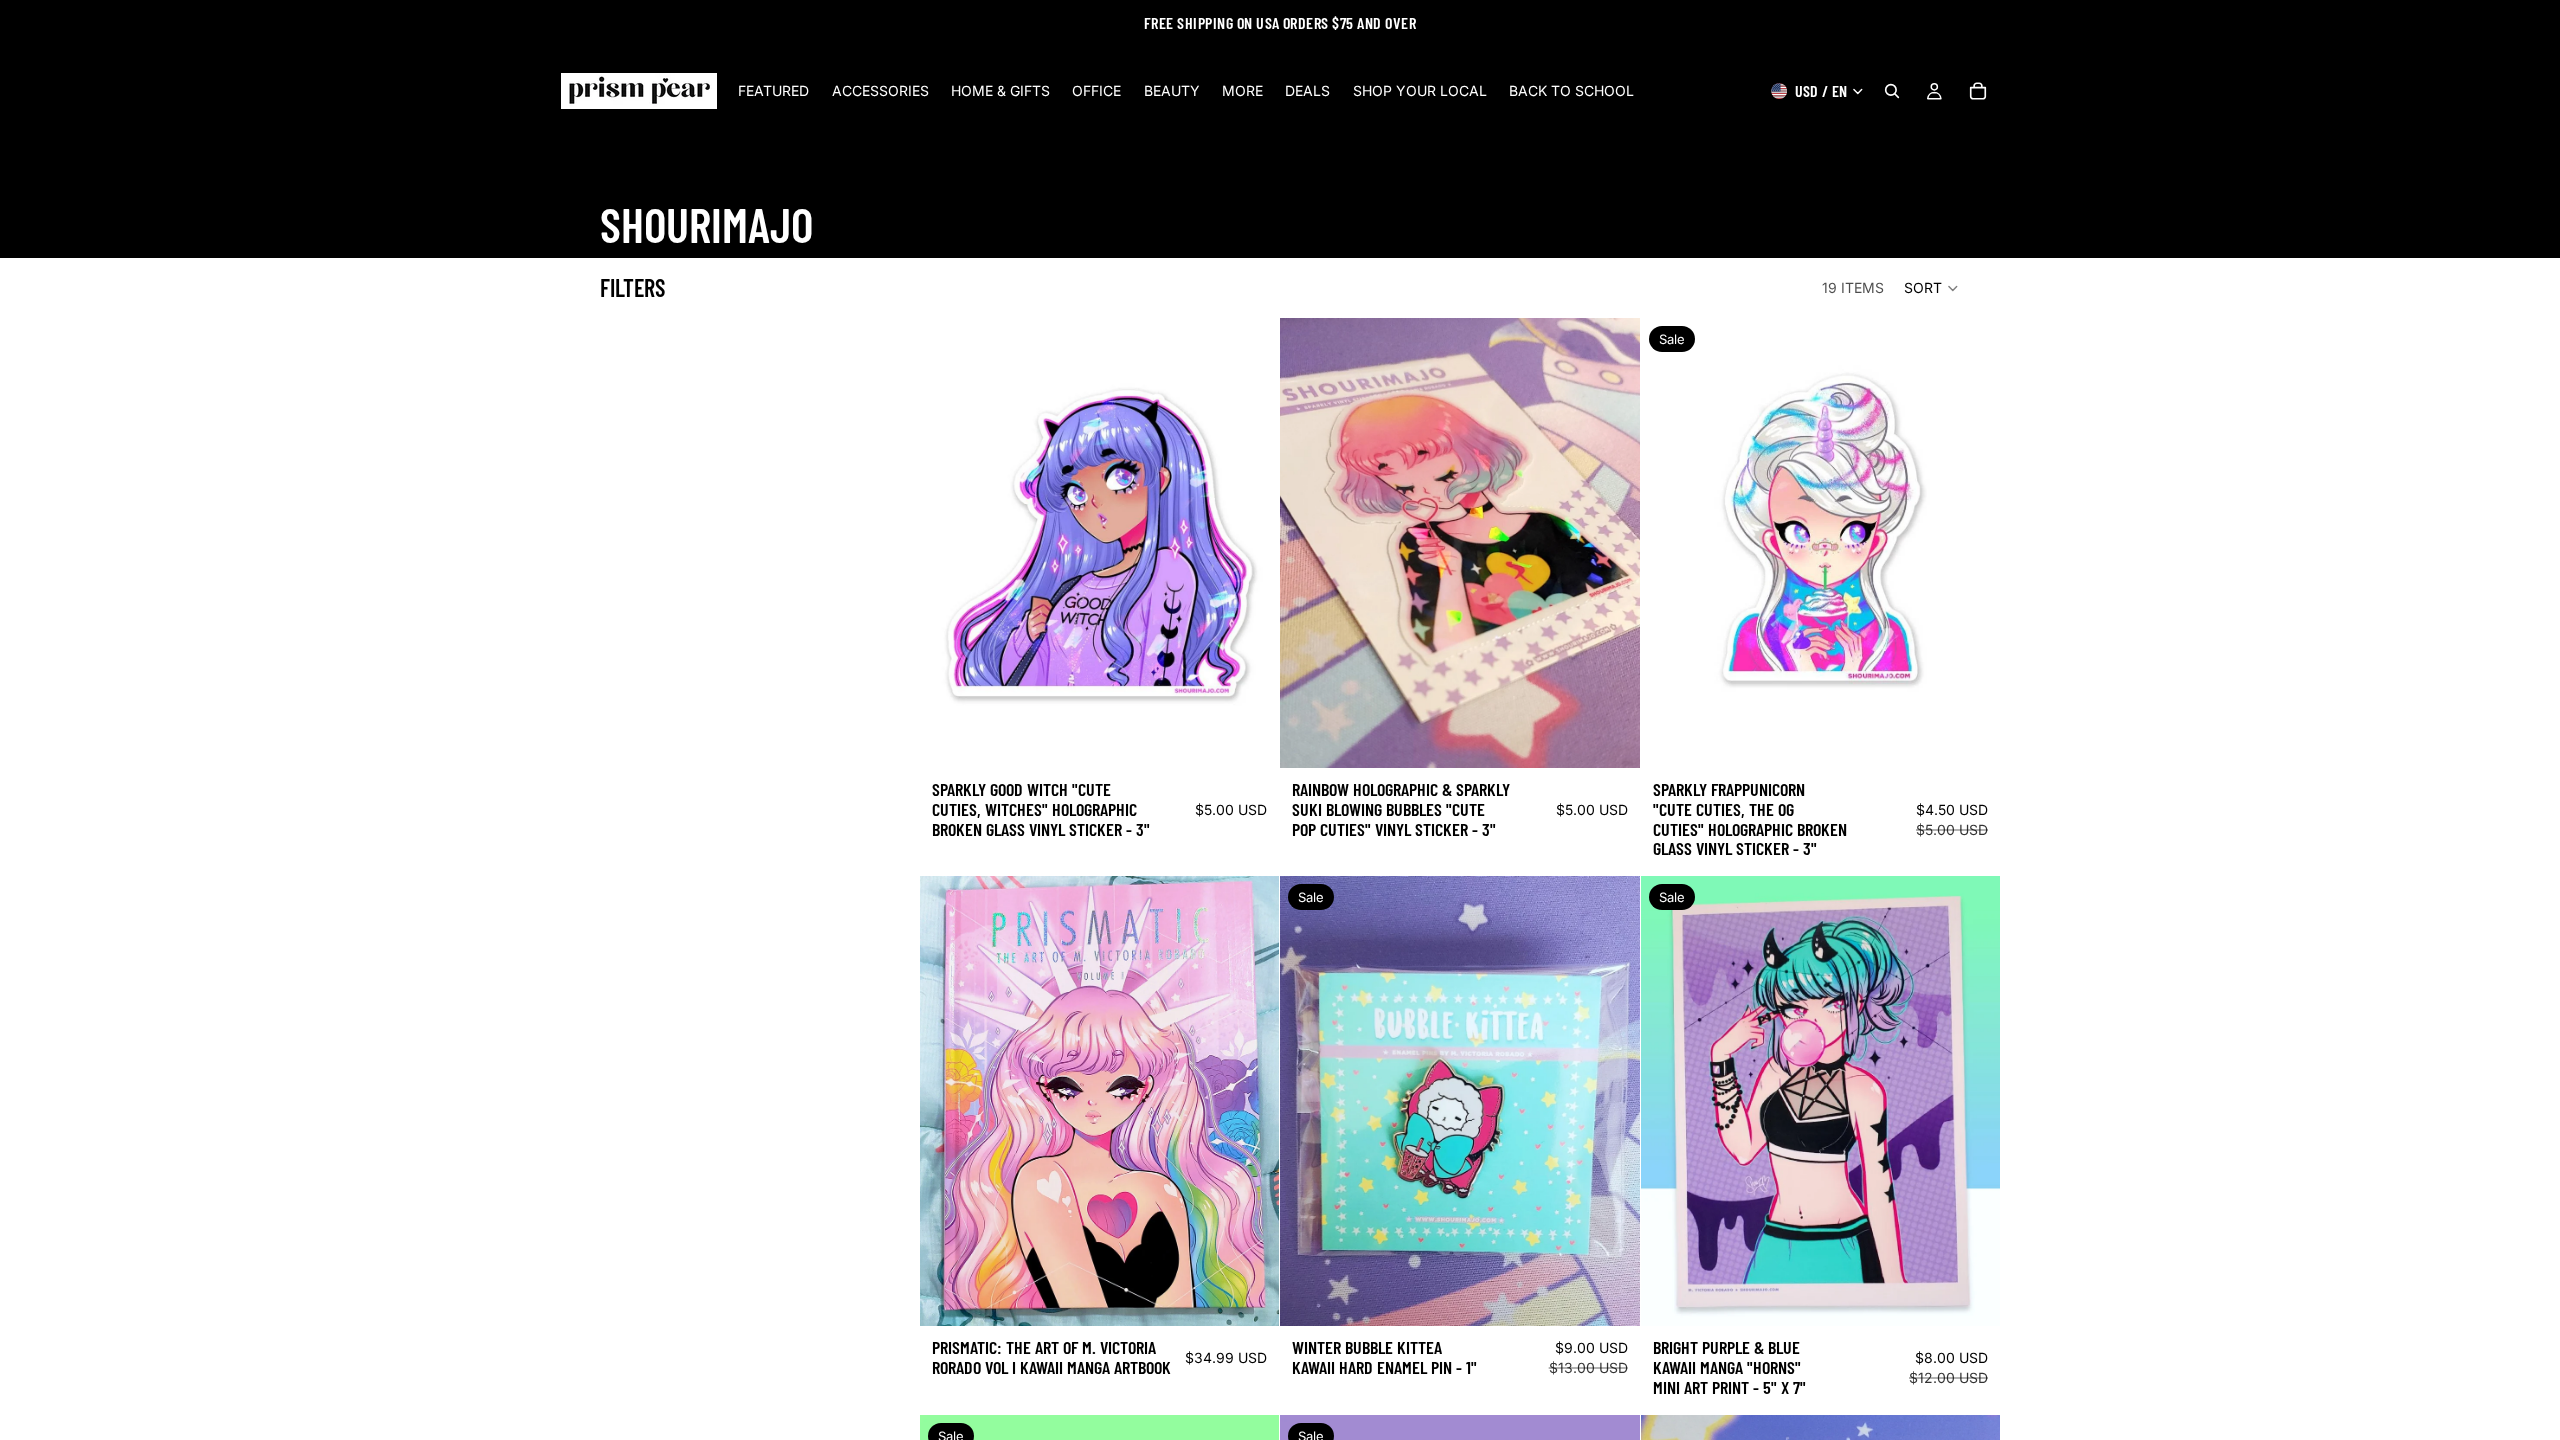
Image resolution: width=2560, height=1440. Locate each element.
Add (1266, 736)
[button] (1932, 288)
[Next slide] (1249, 1101)
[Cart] (1978, 91)
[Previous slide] (950, 1101)
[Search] (1892, 91)
